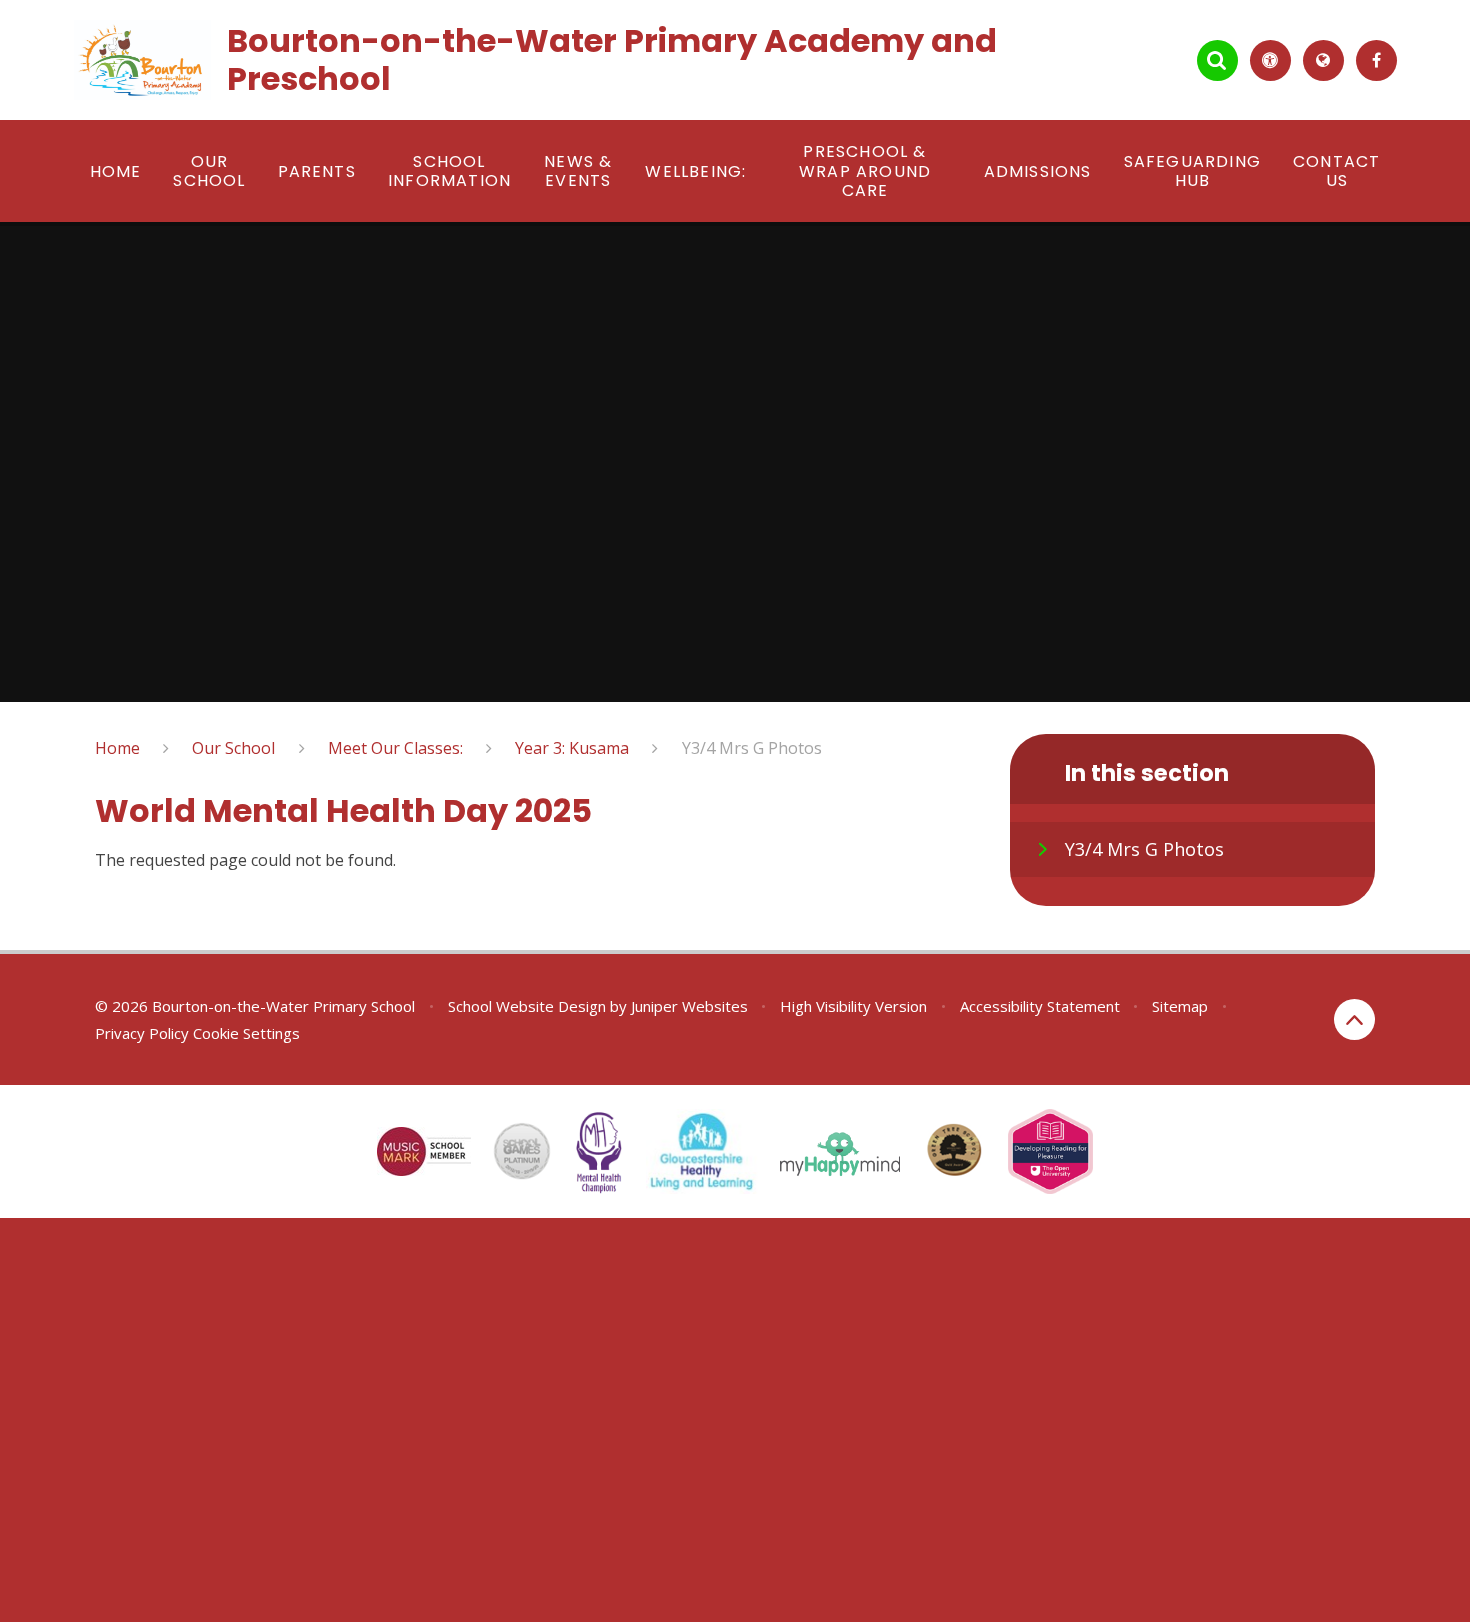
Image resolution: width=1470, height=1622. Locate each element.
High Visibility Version (853, 1006)
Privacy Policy (142, 1033)
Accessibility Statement (1040, 1006)
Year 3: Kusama (572, 748)
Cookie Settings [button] (246, 1033)
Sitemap (1180, 1006)
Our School (233, 748)
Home (117, 748)
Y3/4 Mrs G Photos (752, 748)
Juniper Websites (689, 1006)
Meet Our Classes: (395, 748)
